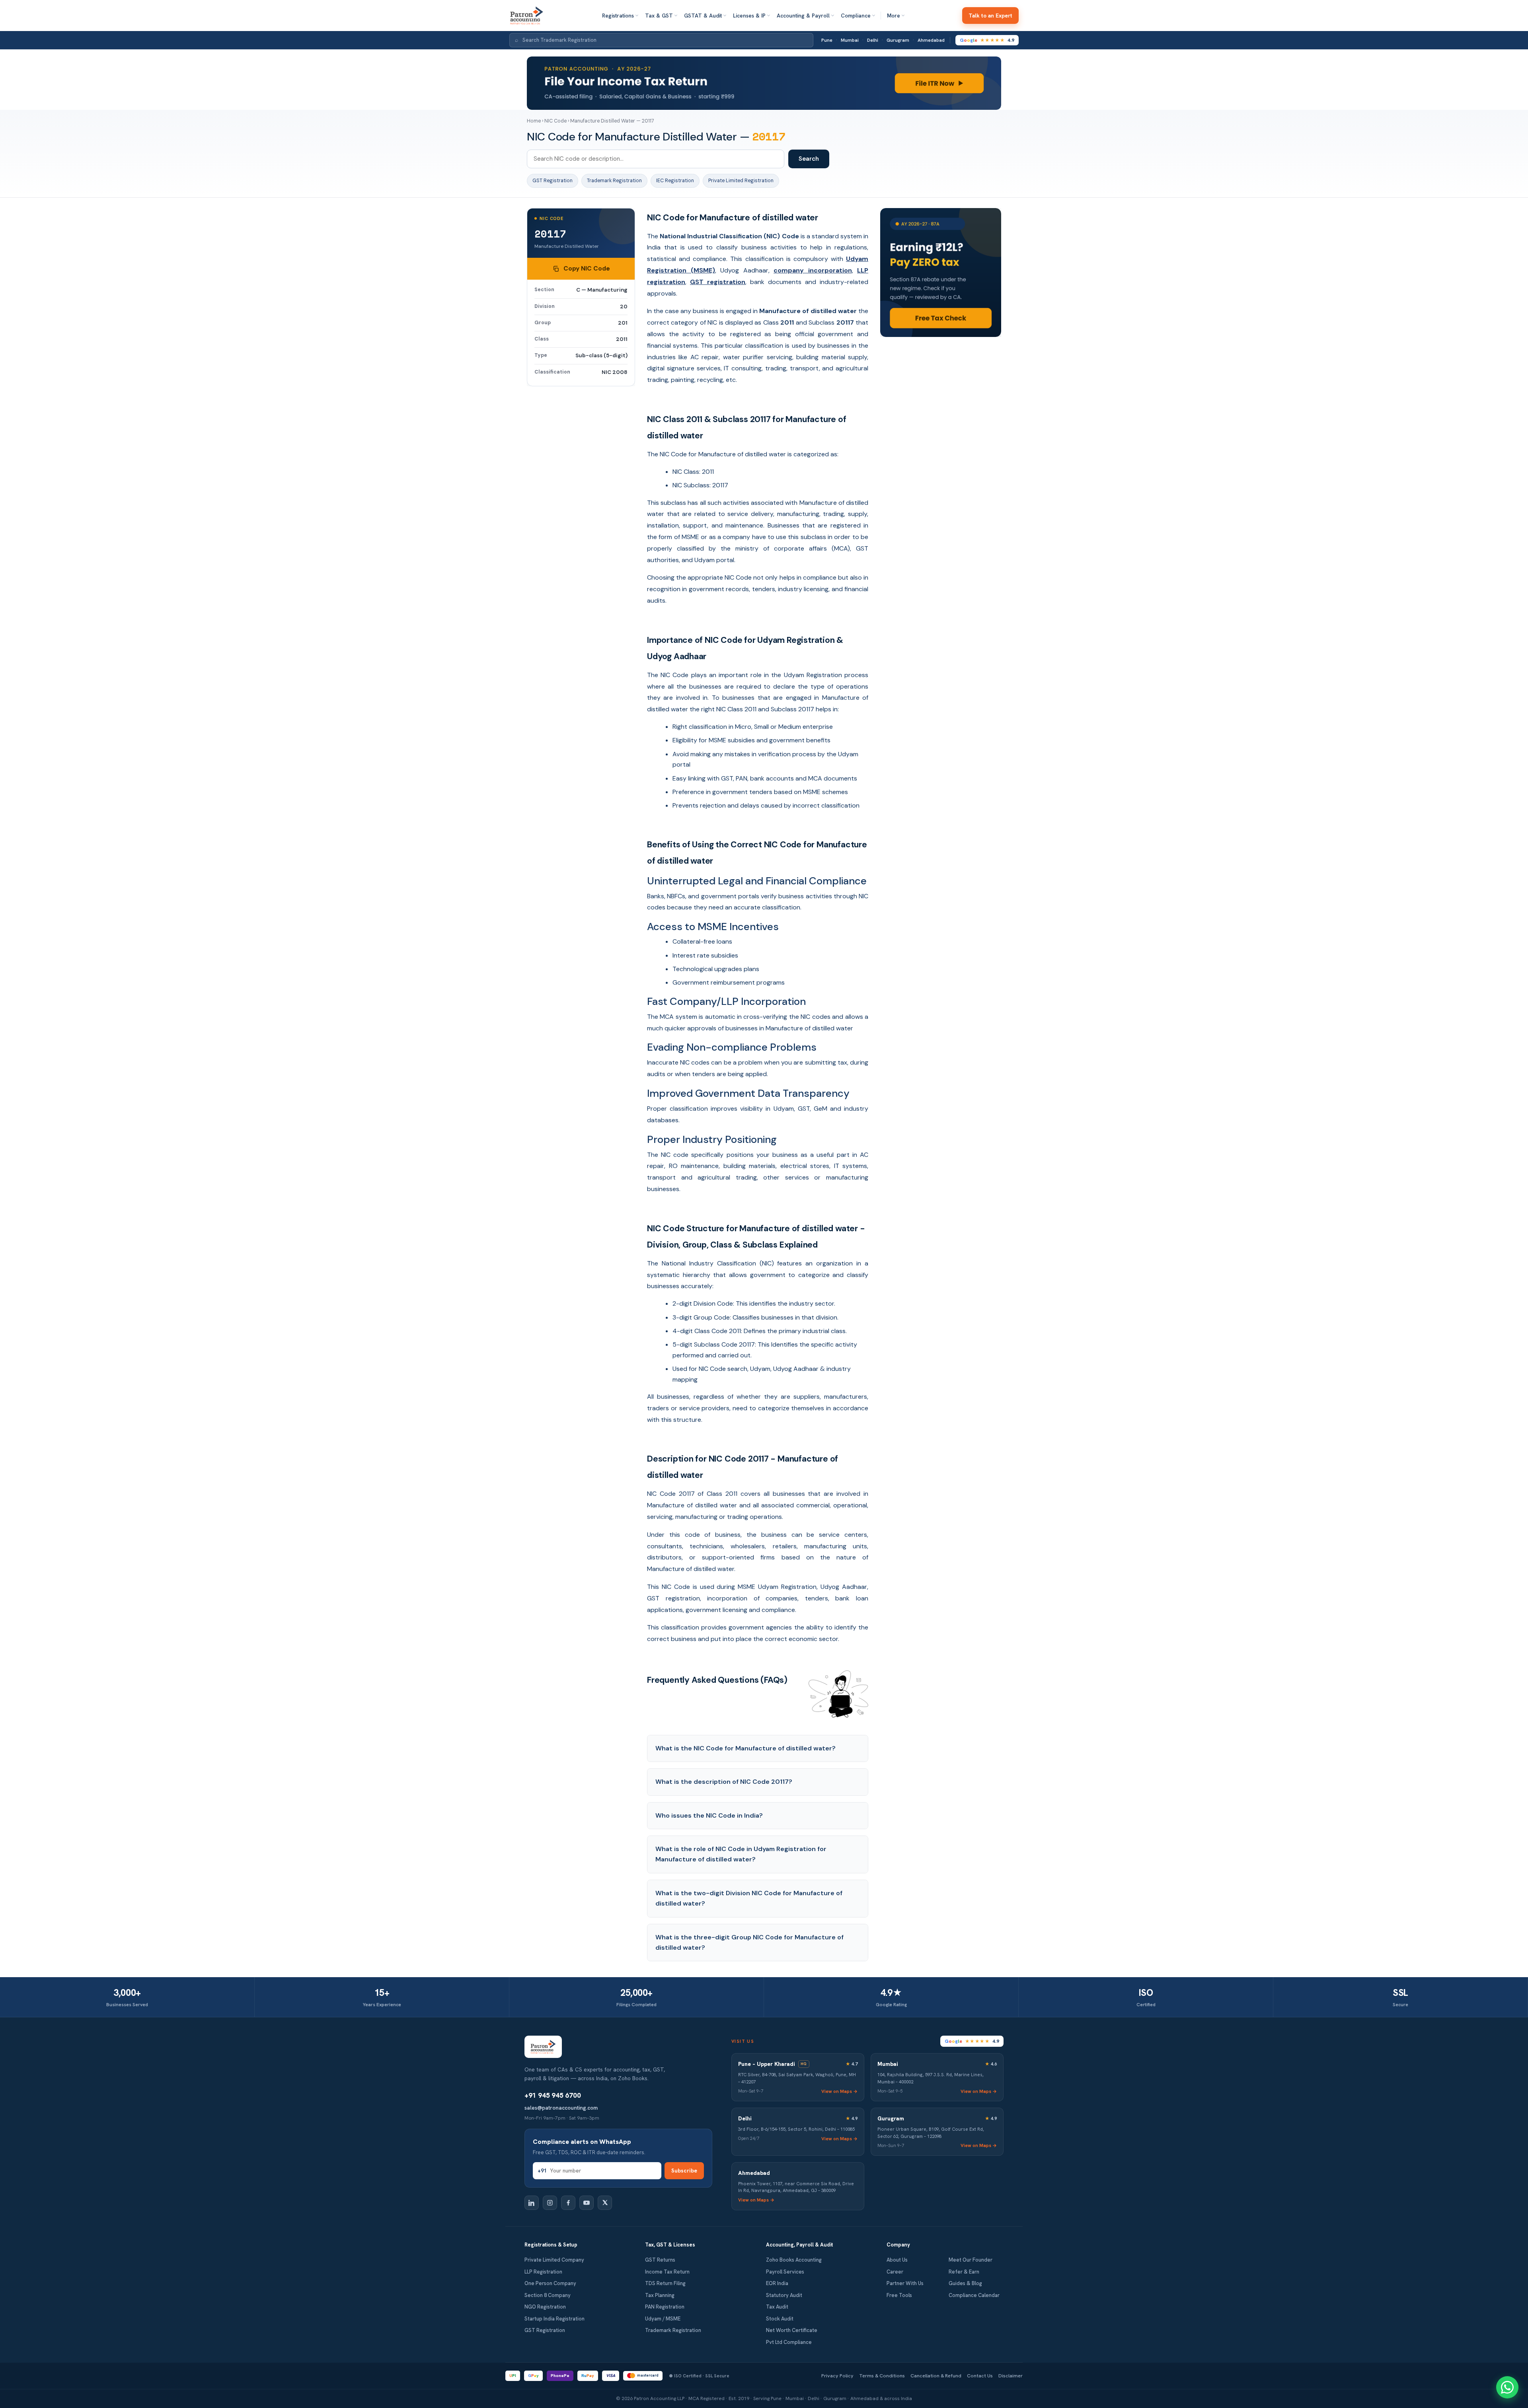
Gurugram (898, 40)
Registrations (618, 16)
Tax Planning (660, 2295)
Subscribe (684, 2171)
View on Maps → (839, 2091)
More (894, 16)
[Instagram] (550, 2203)
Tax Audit (777, 2307)
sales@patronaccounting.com (561, 2108)
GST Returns (660, 2260)
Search (809, 159)
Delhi (873, 40)
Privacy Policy (837, 2376)
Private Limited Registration (741, 181)
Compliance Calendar (974, 2295)
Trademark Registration (614, 181)
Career (895, 2272)
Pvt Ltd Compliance (789, 2342)
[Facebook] (568, 2203)
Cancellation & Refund (936, 2376)
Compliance (856, 16)
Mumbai (850, 40)
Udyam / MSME (663, 2319)
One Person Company (550, 2283)
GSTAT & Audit (703, 16)
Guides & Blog (965, 2283)
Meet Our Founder (971, 2260)
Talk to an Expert (990, 16)
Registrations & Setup (551, 2245)
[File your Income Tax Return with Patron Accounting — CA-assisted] (764, 83)
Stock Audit (780, 2319)
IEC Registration (675, 181)
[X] (605, 2203)
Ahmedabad (931, 40)
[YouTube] (587, 2203)
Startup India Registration (554, 2319)
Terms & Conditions (882, 2376)
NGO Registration (545, 2307)
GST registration (718, 282)
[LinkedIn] (532, 2203)
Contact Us (980, 2376)
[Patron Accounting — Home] (527, 16)
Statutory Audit (784, 2295)
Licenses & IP (749, 16)
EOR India (777, 2283)
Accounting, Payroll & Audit (799, 2245)
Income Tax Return (667, 2272)
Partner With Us (905, 2283)
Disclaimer (1011, 2376)
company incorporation (813, 270)
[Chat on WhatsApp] (1507, 2387)
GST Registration (553, 181)
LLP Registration (543, 2272)
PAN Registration (665, 2307)
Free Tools (899, 2295)
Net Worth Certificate (792, 2330)
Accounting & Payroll (803, 16)
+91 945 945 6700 (553, 2095)
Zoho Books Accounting (794, 2260)
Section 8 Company (548, 2295)
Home (534, 121)
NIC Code (555, 121)
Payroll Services (785, 2272)
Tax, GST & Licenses (670, 2245)
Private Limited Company (554, 2260)
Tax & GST (659, 16)
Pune (827, 40)
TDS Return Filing (665, 2283)
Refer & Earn (964, 2272)
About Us (897, 2260)
